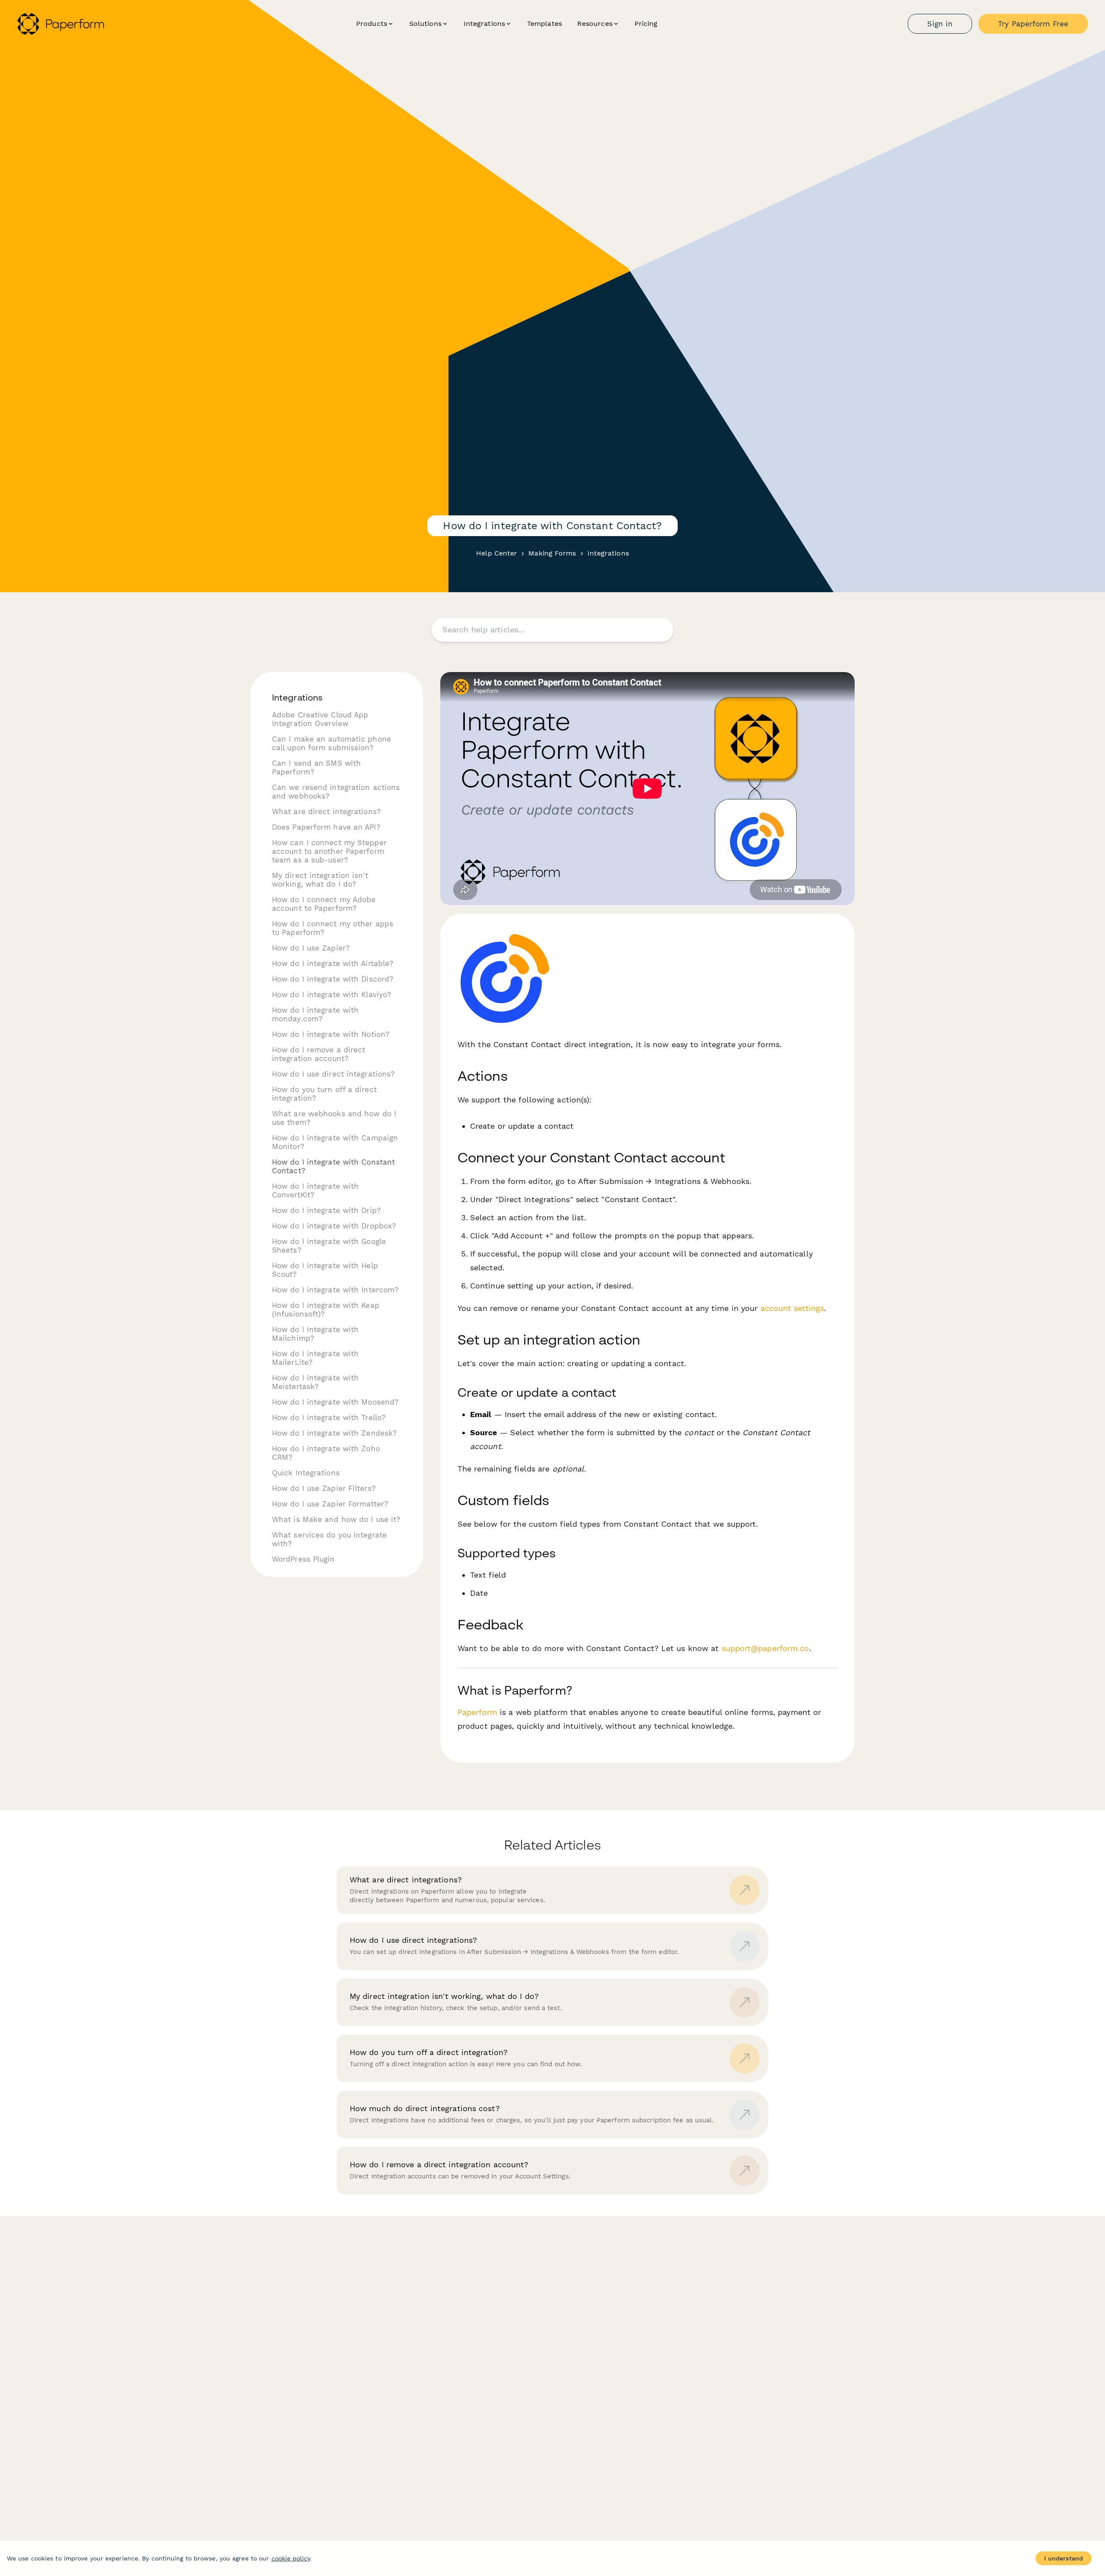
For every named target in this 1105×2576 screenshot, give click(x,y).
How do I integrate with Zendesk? (334, 1433)
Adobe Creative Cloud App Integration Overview (320, 719)
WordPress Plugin (303, 1559)
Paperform (477, 1712)
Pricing (646, 24)
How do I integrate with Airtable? (333, 963)
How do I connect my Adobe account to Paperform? (324, 904)
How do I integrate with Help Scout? (325, 1270)
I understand (1064, 2558)
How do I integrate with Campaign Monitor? (335, 1142)
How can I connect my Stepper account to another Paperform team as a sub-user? (329, 851)
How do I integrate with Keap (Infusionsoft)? (326, 1310)
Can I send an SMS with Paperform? (316, 767)
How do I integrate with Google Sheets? (329, 1246)
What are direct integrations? (326, 811)
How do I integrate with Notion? (331, 1034)
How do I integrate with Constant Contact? (333, 1166)
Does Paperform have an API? (326, 827)
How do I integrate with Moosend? (335, 1402)
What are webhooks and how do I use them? (334, 1118)
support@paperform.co (766, 1648)
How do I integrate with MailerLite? (315, 1358)
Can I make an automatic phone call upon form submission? (331, 743)
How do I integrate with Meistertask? (315, 1382)
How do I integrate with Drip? (326, 1210)
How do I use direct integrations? (333, 1074)
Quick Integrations (306, 1473)
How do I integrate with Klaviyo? (331, 994)
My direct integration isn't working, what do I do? (320, 880)
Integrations (608, 553)
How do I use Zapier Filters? (324, 1488)
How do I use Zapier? (311, 948)
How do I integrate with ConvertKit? (315, 1190)
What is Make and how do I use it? (336, 1519)
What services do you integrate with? (329, 1539)
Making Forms (552, 553)
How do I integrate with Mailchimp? (315, 1334)
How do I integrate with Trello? (329, 1417)
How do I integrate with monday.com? (315, 1014)
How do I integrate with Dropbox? (334, 1226)
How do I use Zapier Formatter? (330, 1504)
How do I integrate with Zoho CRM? (326, 1453)
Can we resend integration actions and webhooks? (336, 792)
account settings (792, 1308)
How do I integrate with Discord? (333, 979)
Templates (545, 24)
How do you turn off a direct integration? (324, 1094)
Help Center (497, 553)
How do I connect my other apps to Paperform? (333, 928)
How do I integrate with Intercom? (335, 1290)
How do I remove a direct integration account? (319, 1054)
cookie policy (291, 2558)
